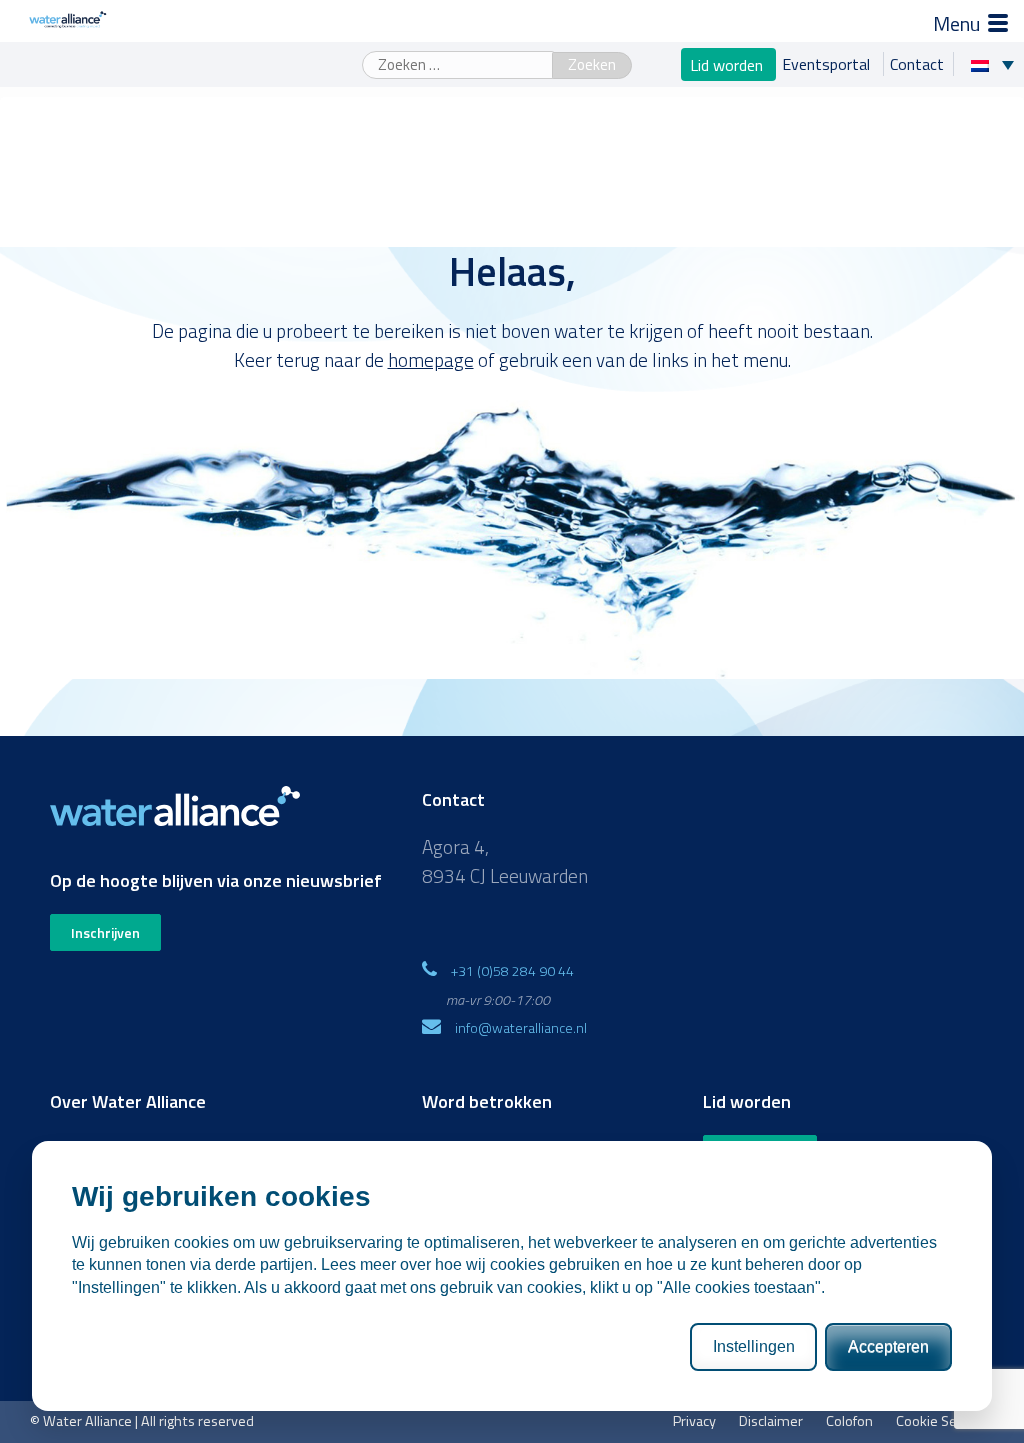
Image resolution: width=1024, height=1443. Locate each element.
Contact (917, 64)
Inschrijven (105, 932)
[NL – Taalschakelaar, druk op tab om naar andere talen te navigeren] (997, 64)
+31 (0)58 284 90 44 (512, 970)
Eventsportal (828, 64)
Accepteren (888, 1346)
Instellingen (754, 1346)
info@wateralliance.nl (521, 1027)
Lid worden (728, 64)
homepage (431, 359)
